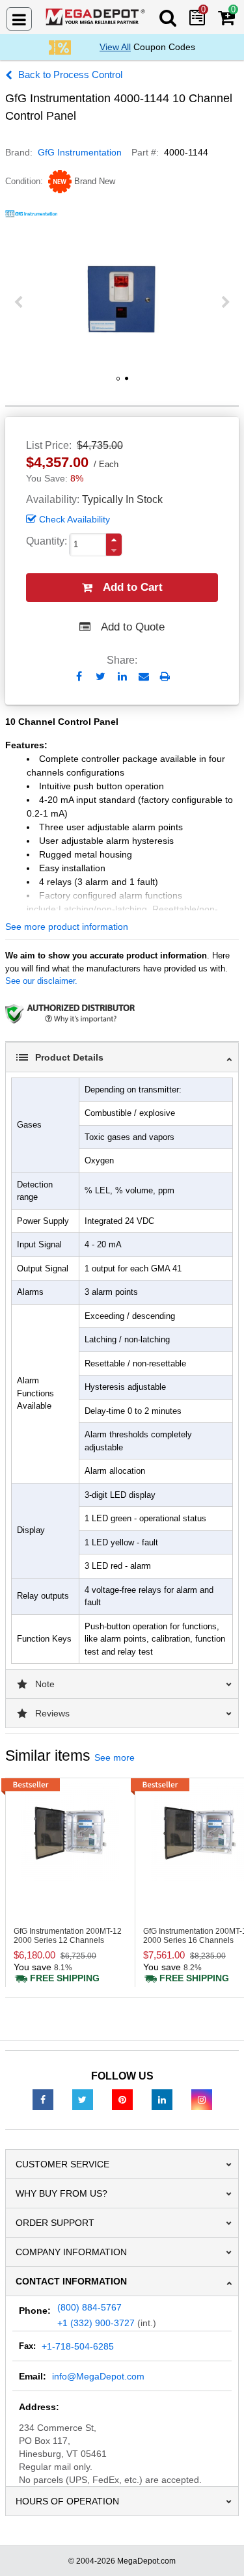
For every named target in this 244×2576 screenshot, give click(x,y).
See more (115, 1757)
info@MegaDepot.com (98, 2376)
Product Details (69, 1057)
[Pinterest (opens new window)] (122, 2099)
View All (115, 47)
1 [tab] (118, 383)
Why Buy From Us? (61, 2193)
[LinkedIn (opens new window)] (162, 2099)
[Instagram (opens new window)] (202, 2099)
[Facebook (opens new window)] (43, 2099)
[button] (114, 540)
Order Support (55, 2223)
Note (45, 1684)
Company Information (71, 2252)
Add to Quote (133, 627)
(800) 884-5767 (89, 2307)
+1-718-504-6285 (78, 2346)
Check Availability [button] (75, 519)
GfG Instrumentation (80, 152)
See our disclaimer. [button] (41, 981)
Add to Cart (133, 587)
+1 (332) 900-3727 (96, 2323)
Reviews (52, 1713)
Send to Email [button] (143, 677)
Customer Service (62, 2164)
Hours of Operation (67, 2501)
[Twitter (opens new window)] (83, 2099)
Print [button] (165, 676)
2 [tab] (126, 383)
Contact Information (71, 2281)
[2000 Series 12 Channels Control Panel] (70, 1832)
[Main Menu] (19, 19)
